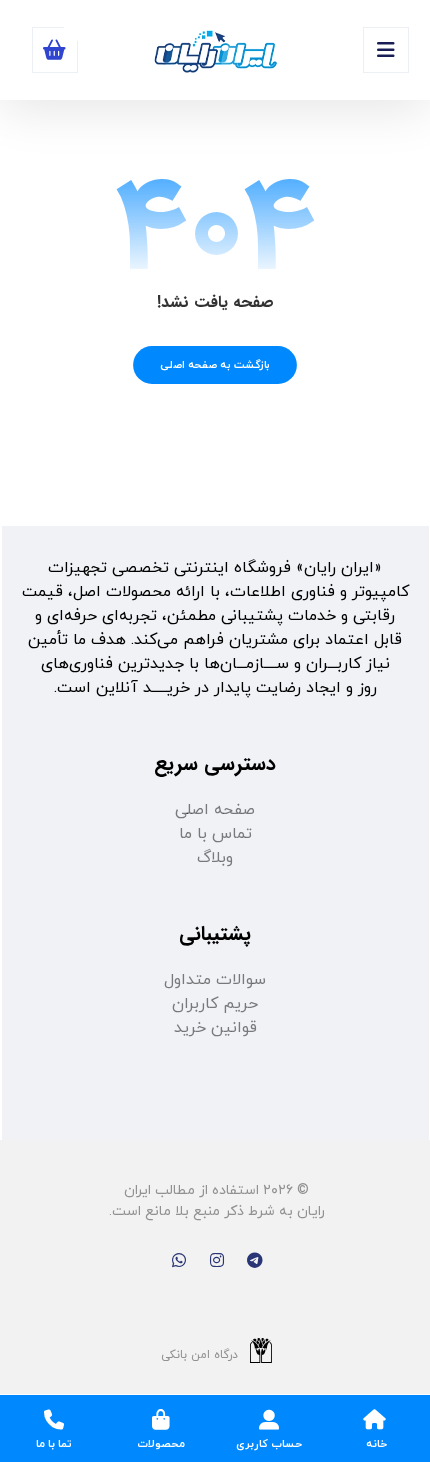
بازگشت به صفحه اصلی (215, 365)
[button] (386, 50)
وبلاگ (215, 858)
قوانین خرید (215, 1028)
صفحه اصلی (215, 810)
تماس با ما (215, 834)
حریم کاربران (215, 1004)
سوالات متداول (215, 980)
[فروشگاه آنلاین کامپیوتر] (215, 52)
